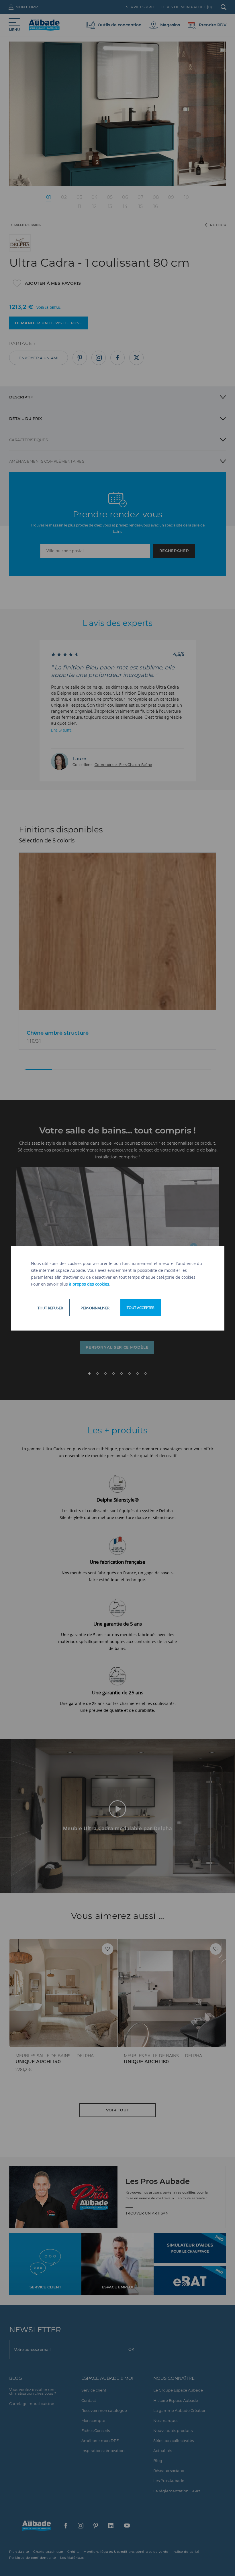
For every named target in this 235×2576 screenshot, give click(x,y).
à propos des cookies (89, 1284)
